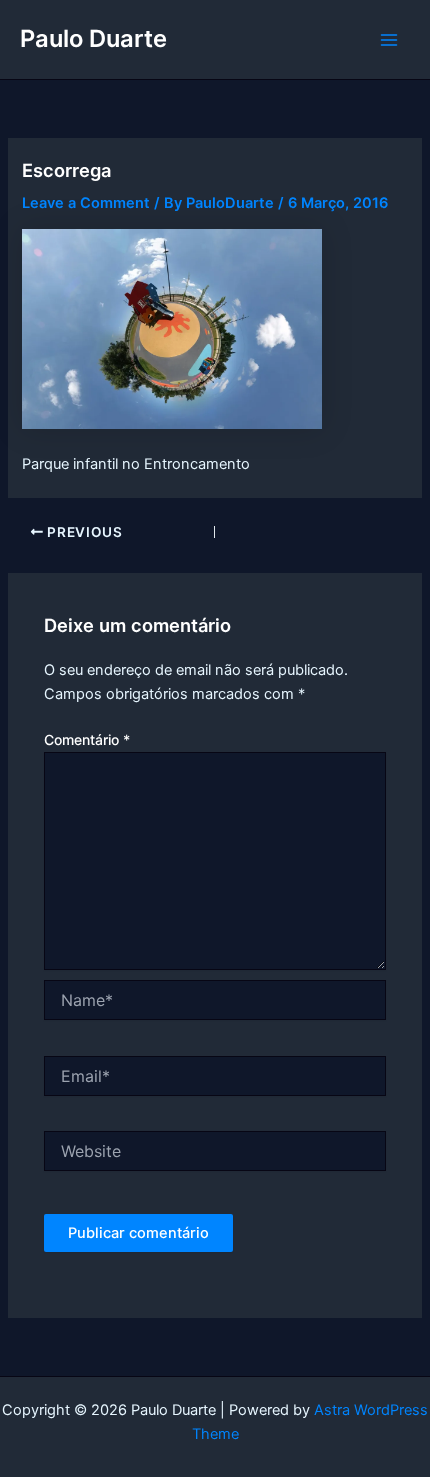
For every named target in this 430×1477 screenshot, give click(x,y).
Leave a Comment (86, 203)
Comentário (87, 739)
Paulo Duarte (93, 38)
